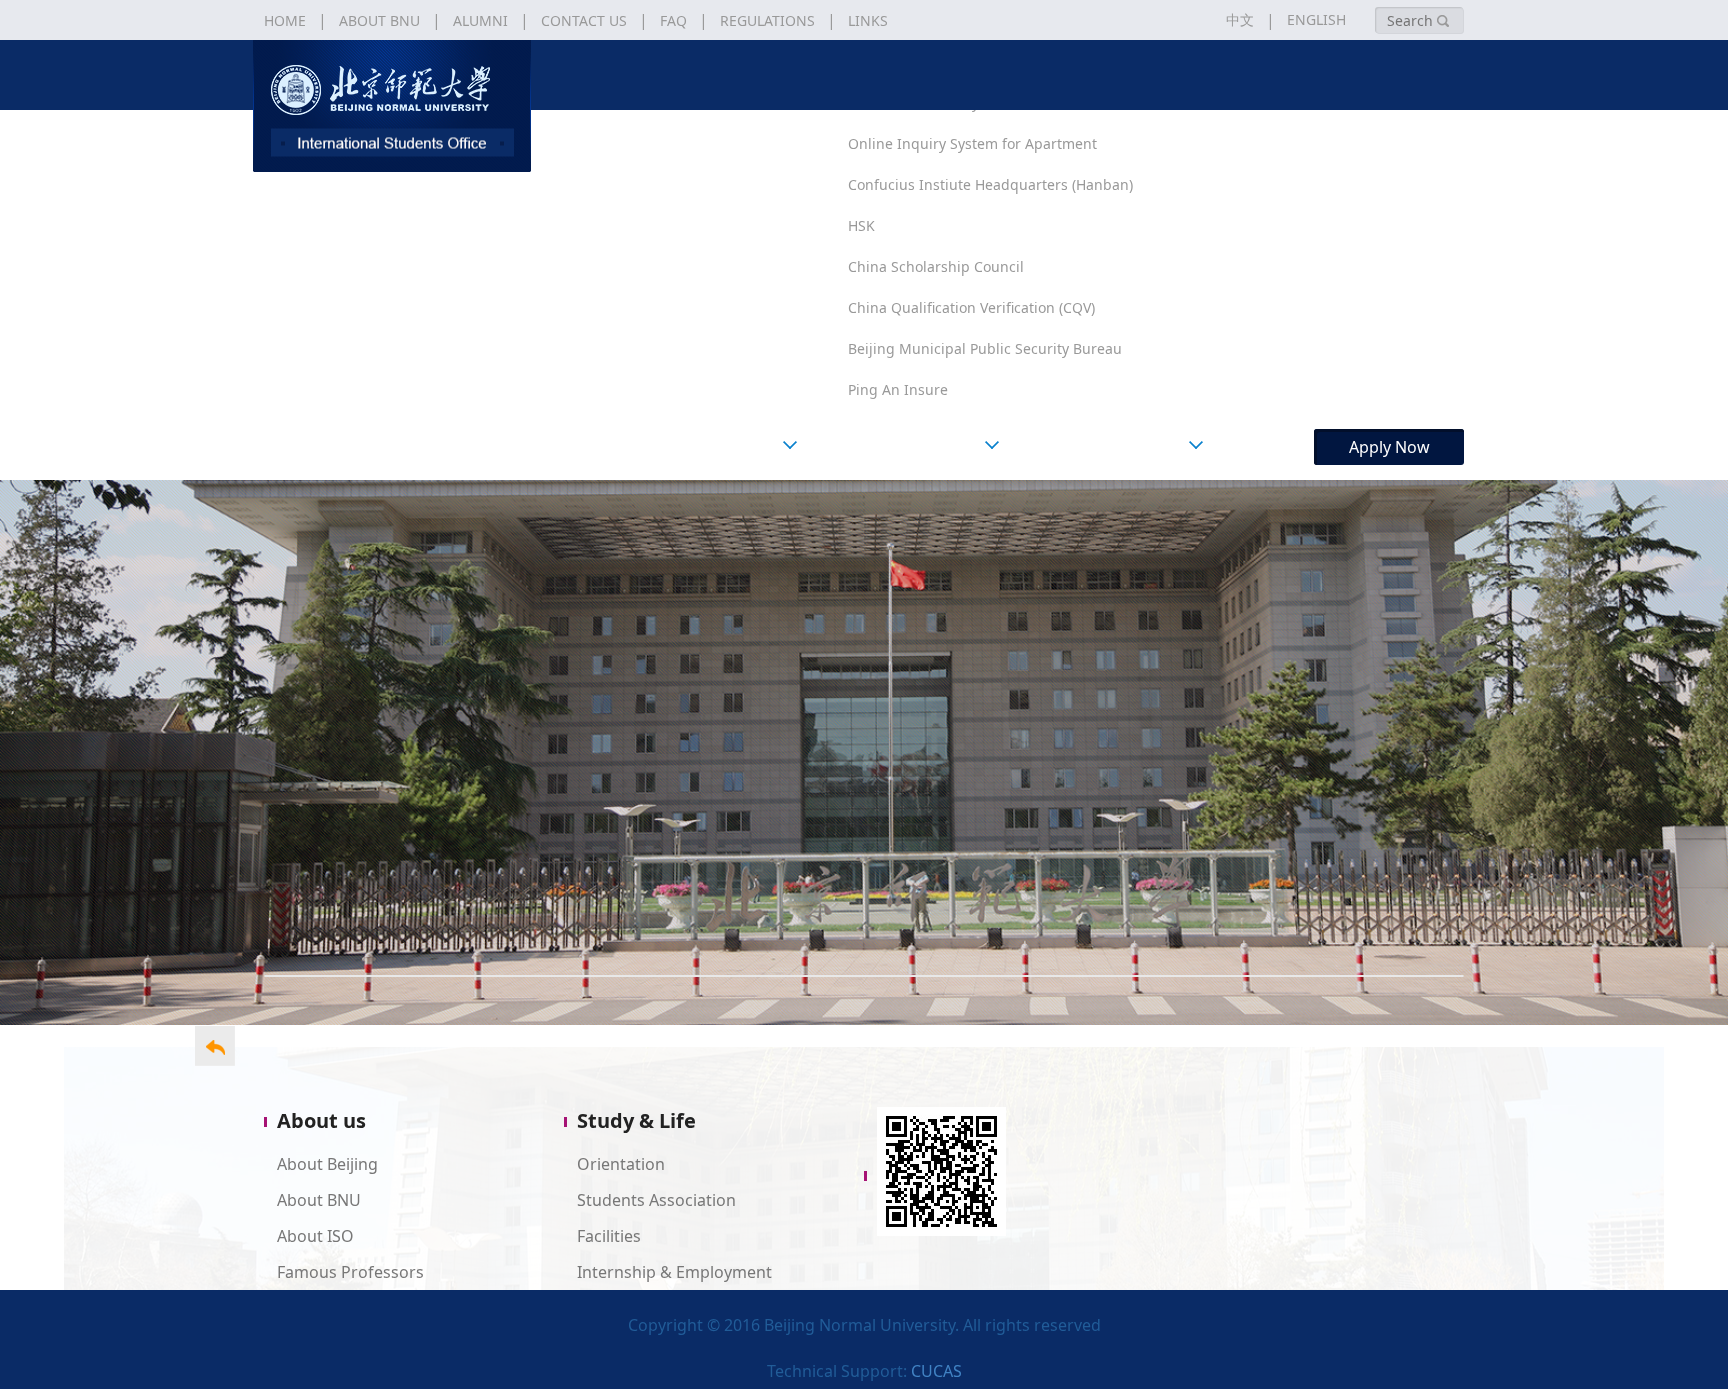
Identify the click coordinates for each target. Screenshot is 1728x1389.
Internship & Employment (674, 1272)
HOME (285, 20)
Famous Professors (350, 1272)
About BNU (319, 1200)
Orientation (621, 1164)
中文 (1240, 19)
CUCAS (936, 1371)
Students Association (656, 1200)
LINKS (868, 20)
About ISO (315, 1236)
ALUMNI (480, 20)
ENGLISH (1316, 19)
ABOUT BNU (379, 20)
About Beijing (327, 1164)
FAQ (673, 20)
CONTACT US (584, 20)
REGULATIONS (767, 20)
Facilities (609, 1236)
